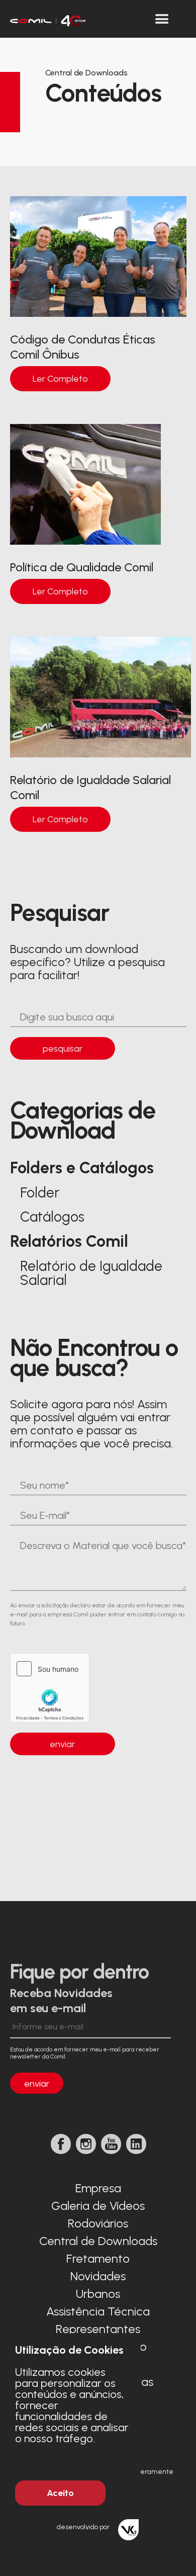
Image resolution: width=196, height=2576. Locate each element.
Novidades (98, 2276)
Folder (40, 1192)
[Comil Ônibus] (48, 19)
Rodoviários (98, 2223)
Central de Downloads (98, 2241)
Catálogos (52, 1217)
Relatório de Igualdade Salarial (91, 1273)
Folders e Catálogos (82, 1168)
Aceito (60, 2493)
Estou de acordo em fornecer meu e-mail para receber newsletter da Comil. (85, 2053)
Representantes (98, 2329)
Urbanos (98, 2294)
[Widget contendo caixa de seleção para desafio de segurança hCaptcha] (73, 1688)
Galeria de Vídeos (98, 2206)
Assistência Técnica (98, 2311)
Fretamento (98, 2258)
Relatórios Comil (69, 1241)
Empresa (98, 2188)
